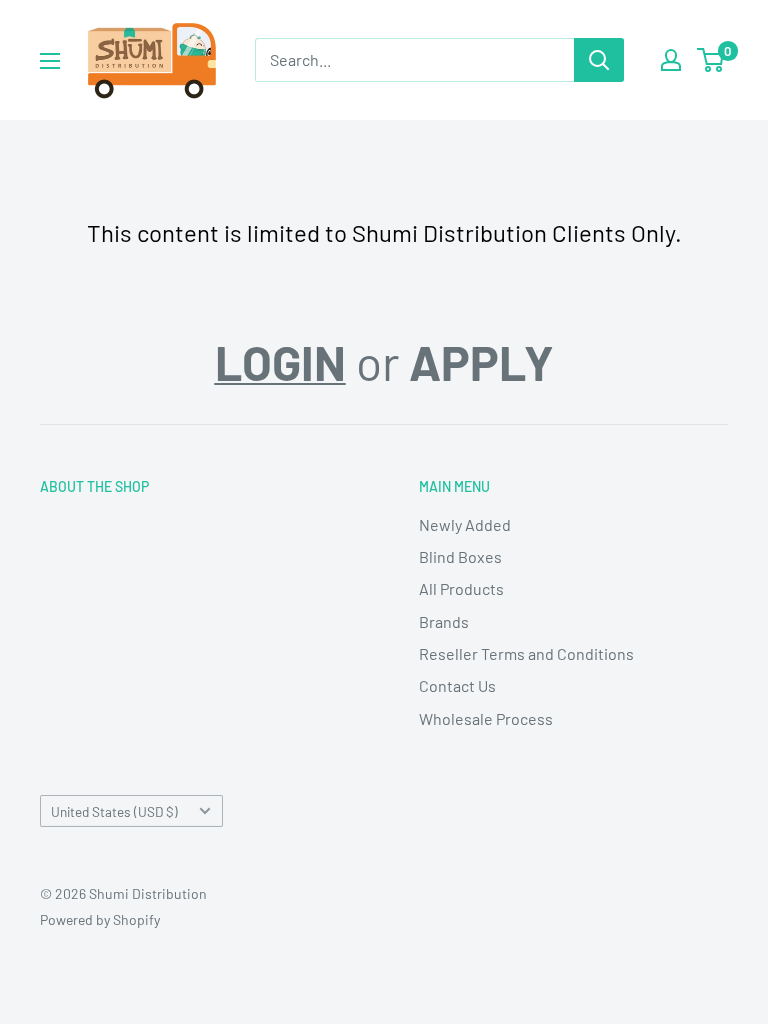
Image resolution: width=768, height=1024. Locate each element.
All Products (461, 588)
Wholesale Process (486, 718)
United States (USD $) (114, 811)
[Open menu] (50, 61)
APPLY (481, 362)
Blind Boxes (460, 556)
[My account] (671, 60)
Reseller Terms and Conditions (526, 653)
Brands (444, 621)
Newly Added (465, 524)
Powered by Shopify (100, 919)
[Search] (599, 60)
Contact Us (457, 685)
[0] (711, 60)
